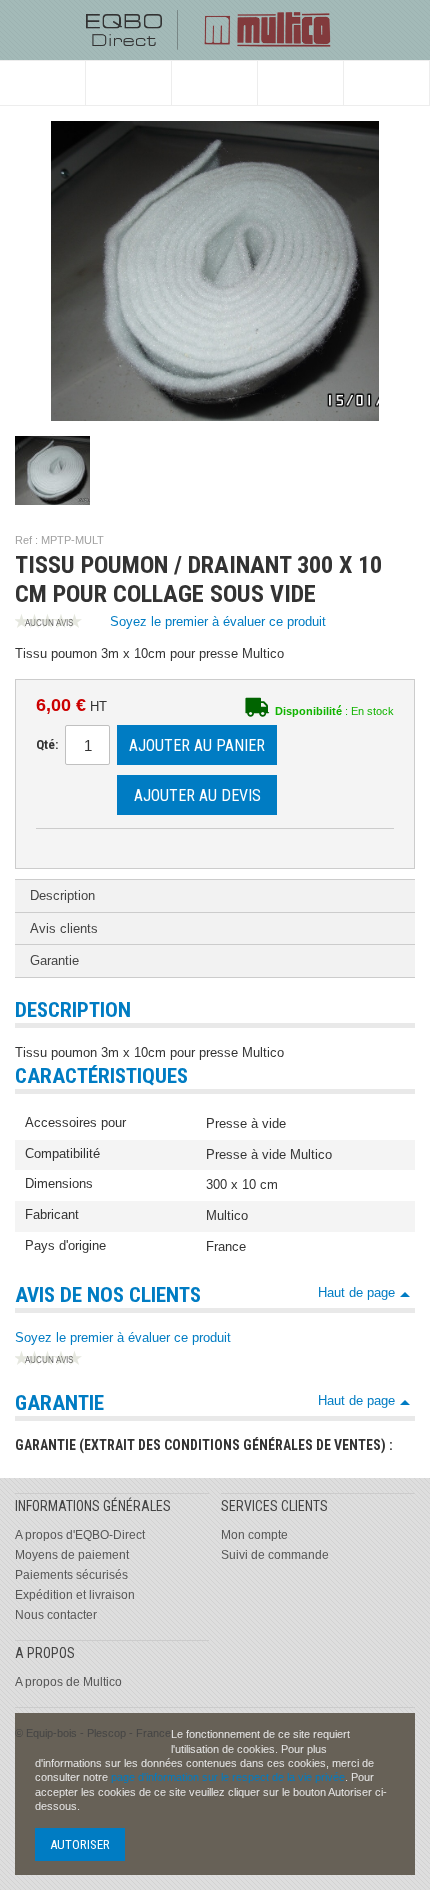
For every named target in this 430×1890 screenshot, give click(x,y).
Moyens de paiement (72, 1555)
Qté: (47, 744)
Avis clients (64, 928)
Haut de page (356, 1292)
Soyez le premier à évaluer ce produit (218, 621)
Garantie (54, 960)
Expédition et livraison (75, 1595)
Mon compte (254, 1535)
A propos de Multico (68, 1682)
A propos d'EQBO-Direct (80, 1535)
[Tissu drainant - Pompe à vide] (52, 470)
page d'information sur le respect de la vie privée (228, 1777)
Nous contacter (56, 1615)
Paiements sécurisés (71, 1575)
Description (62, 895)
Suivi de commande (275, 1555)
